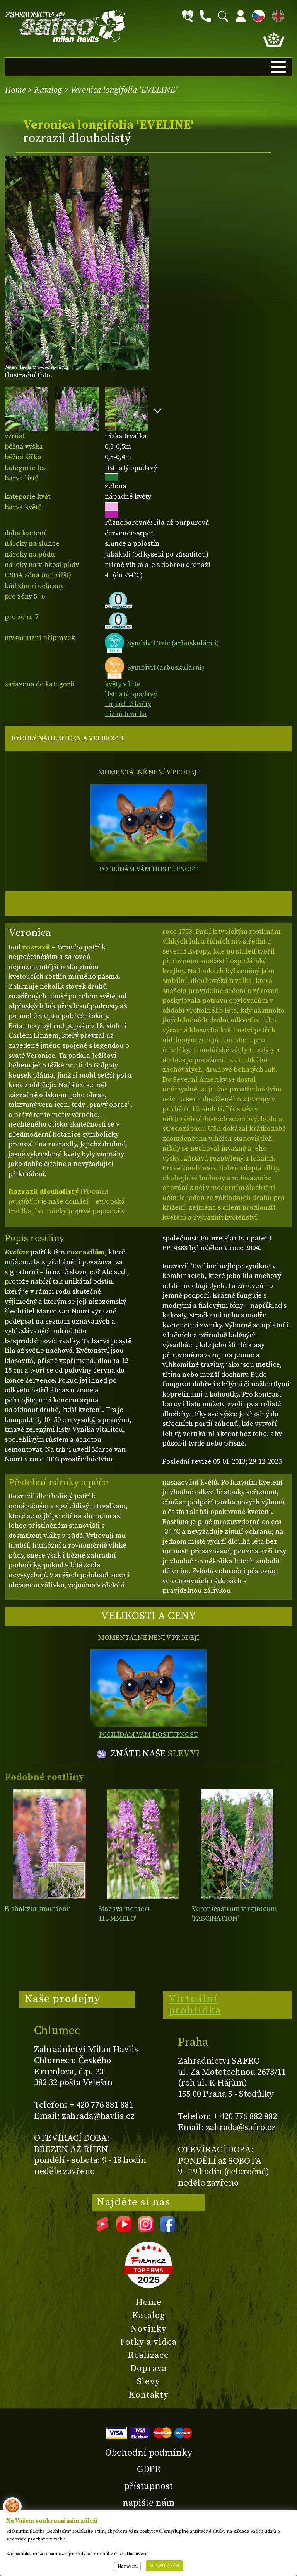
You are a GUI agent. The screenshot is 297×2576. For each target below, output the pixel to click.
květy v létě (122, 684)
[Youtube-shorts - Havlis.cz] (102, 2229)
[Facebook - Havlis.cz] (167, 2229)
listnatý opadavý (131, 694)
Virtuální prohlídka (195, 2005)
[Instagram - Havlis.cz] (146, 2229)
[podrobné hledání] (188, 16)
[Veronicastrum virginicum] (237, 1844)
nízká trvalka (126, 714)
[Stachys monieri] (143, 1844)
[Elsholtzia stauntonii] (50, 1844)
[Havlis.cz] (65, 26)
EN (277, 14)
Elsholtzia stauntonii (38, 1909)
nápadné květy (128, 704)
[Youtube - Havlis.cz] (124, 2229)
